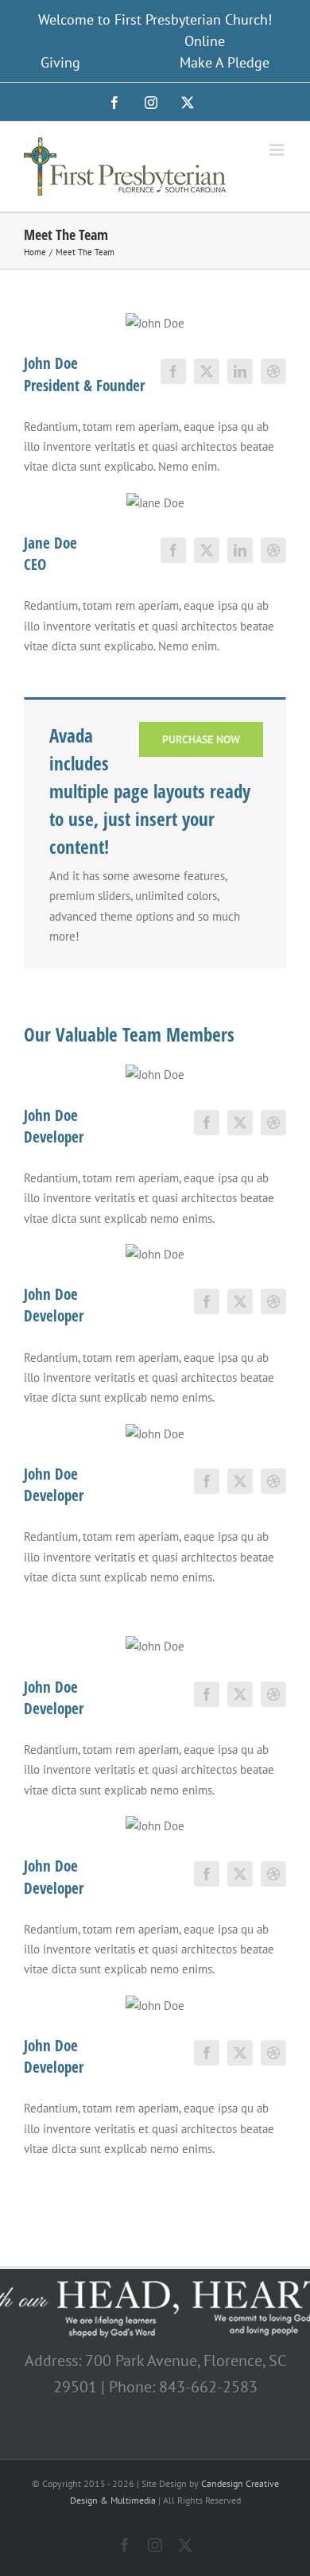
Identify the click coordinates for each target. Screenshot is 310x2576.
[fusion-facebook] (173, 371)
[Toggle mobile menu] (278, 150)
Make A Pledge (225, 62)
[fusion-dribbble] (273, 371)
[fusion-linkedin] (240, 371)
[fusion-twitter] (207, 371)
